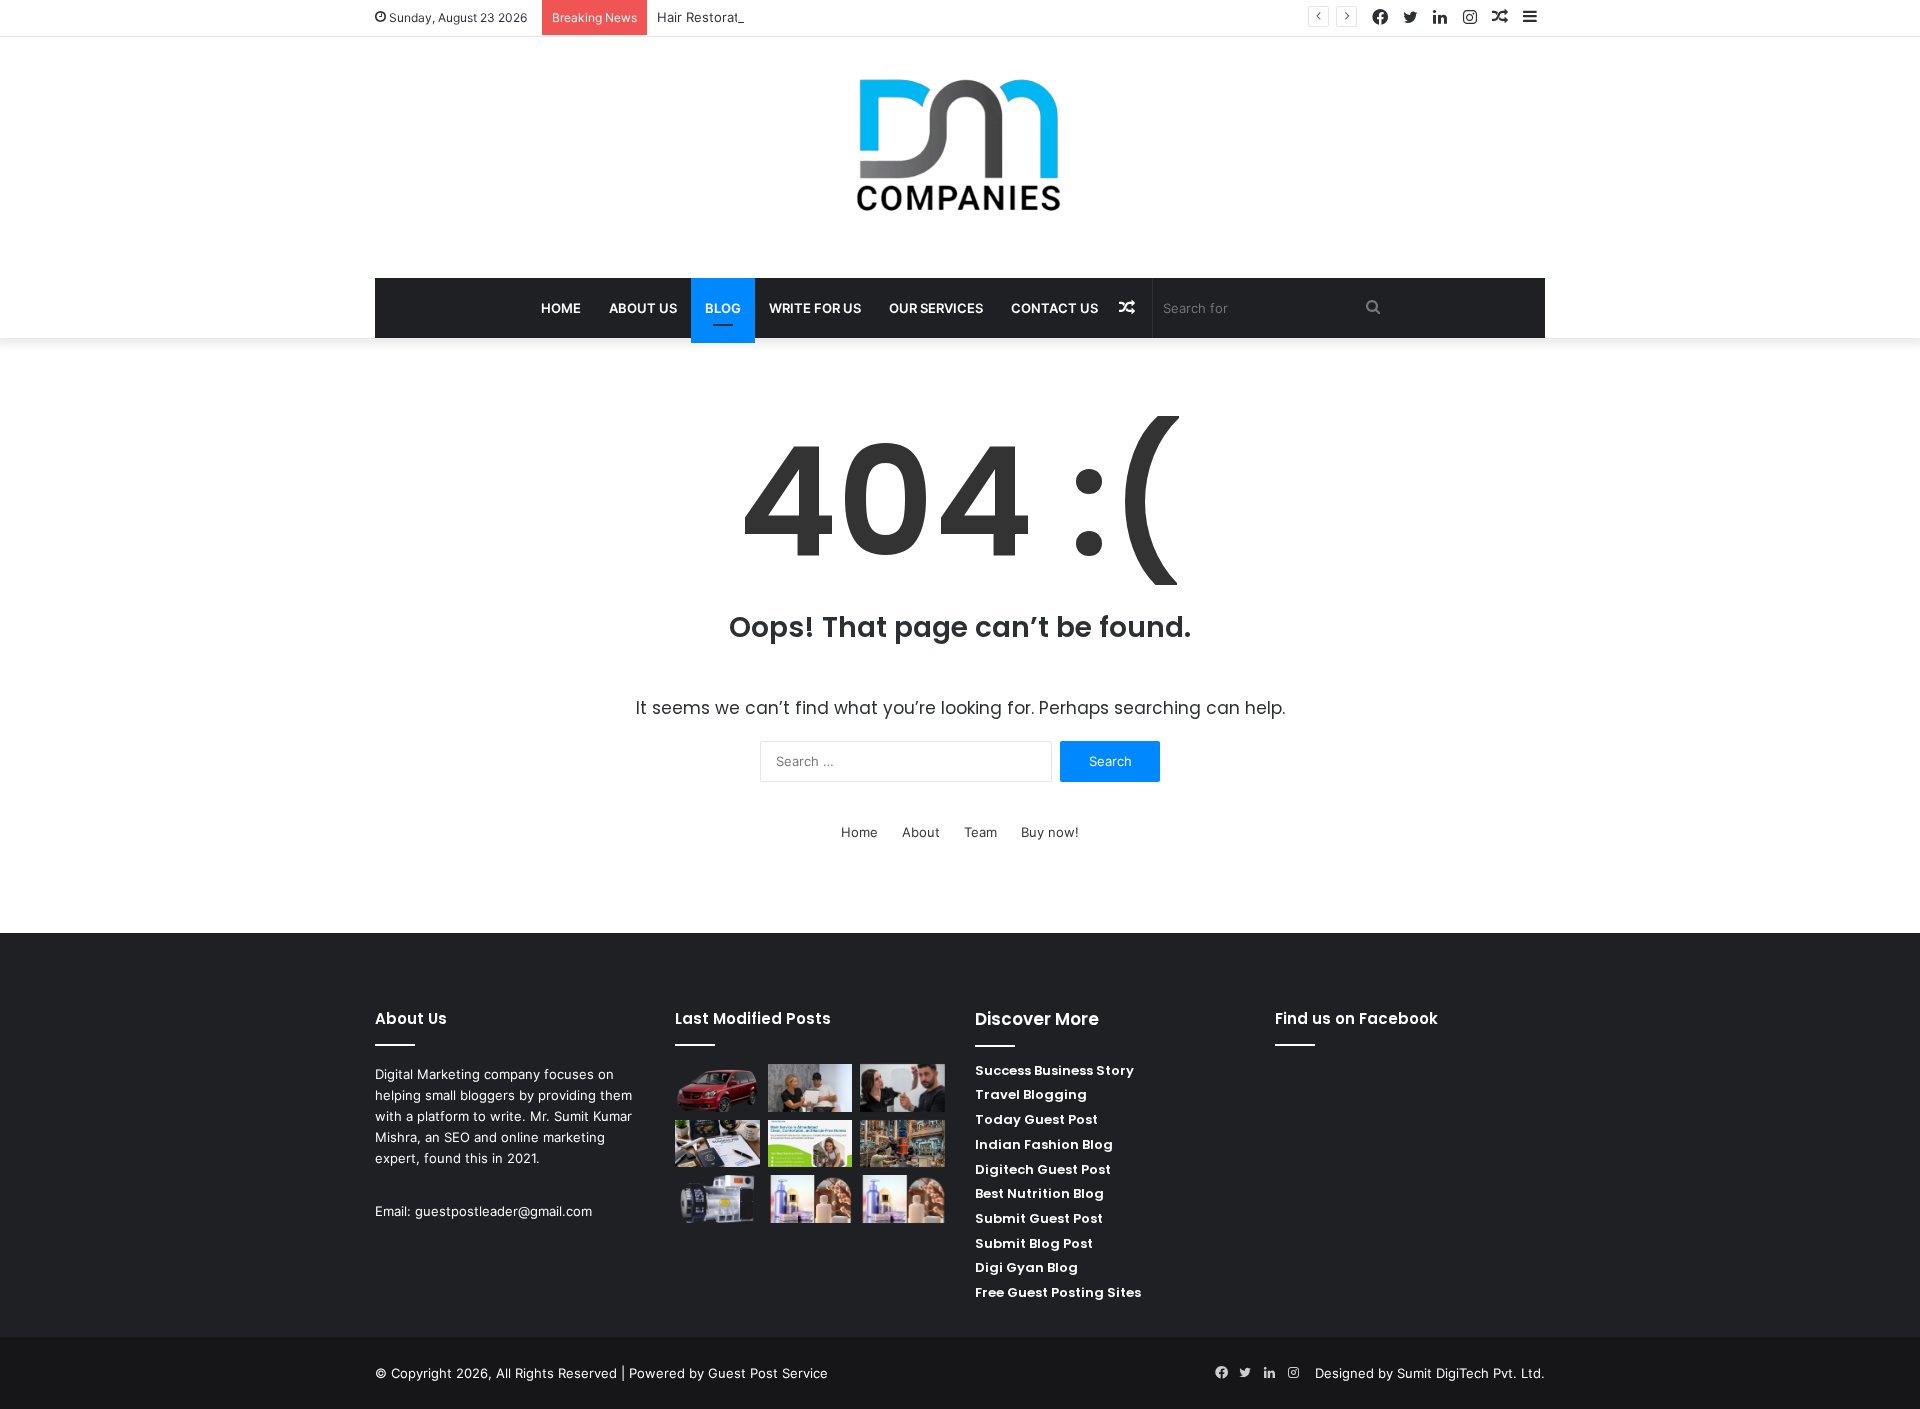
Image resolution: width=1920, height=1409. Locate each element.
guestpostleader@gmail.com (503, 1211)
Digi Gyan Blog (1026, 1267)
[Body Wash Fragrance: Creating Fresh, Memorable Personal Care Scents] (810, 1199)
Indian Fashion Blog (1044, 1144)
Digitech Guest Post (1043, 1169)
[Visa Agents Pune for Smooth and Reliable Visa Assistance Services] (717, 1144)
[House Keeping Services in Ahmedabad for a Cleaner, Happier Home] (810, 1144)
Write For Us (815, 308)
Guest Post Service (768, 1373)
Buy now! (1050, 832)
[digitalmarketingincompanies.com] (960, 147)
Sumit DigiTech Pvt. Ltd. (1471, 1373)
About (921, 832)
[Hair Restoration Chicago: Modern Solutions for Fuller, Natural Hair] (902, 1088)
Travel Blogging (1031, 1094)
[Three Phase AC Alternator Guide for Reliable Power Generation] (717, 1199)
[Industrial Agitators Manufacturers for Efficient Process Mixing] (902, 1144)
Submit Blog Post (1034, 1243)
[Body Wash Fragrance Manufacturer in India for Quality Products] (902, 1199)
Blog (723, 308)
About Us (643, 308)
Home (561, 308)
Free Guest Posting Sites (1058, 1292)
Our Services (936, 308)
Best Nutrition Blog (1039, 1193)
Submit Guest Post (1039, 1218)
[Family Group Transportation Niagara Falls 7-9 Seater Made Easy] (717, 1088)
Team (980, 832)
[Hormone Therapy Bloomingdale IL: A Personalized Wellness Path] (810, 1088)
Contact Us (1054, 308)
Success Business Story (1054, 1070)
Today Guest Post (1036, 1119)
